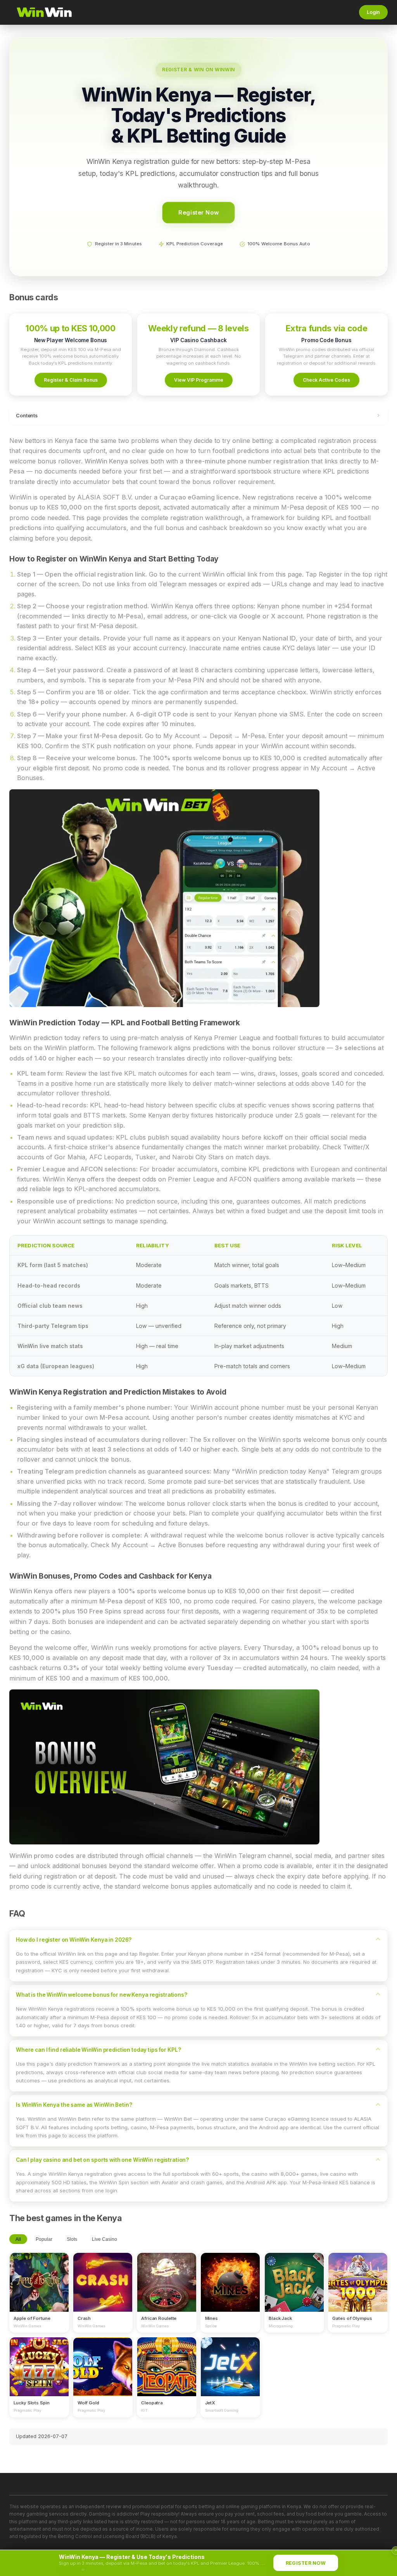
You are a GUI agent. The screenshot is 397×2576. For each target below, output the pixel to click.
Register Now (199, 212)
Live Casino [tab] (104, 2239)
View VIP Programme (199, 380)
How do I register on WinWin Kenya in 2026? (74, 1940)
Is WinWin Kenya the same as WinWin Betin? (74, 2105)
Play (39, 2275)
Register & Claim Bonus (71, 380)
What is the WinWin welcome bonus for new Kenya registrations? (102, 1995)
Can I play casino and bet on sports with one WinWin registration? (102, 2160)
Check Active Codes (326, 380)
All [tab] (18, 2239)
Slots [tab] (72, 2239)
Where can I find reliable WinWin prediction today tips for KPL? (98, 2050)
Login (373, 12)
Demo (39, 2289)
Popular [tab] (44, 2239)
